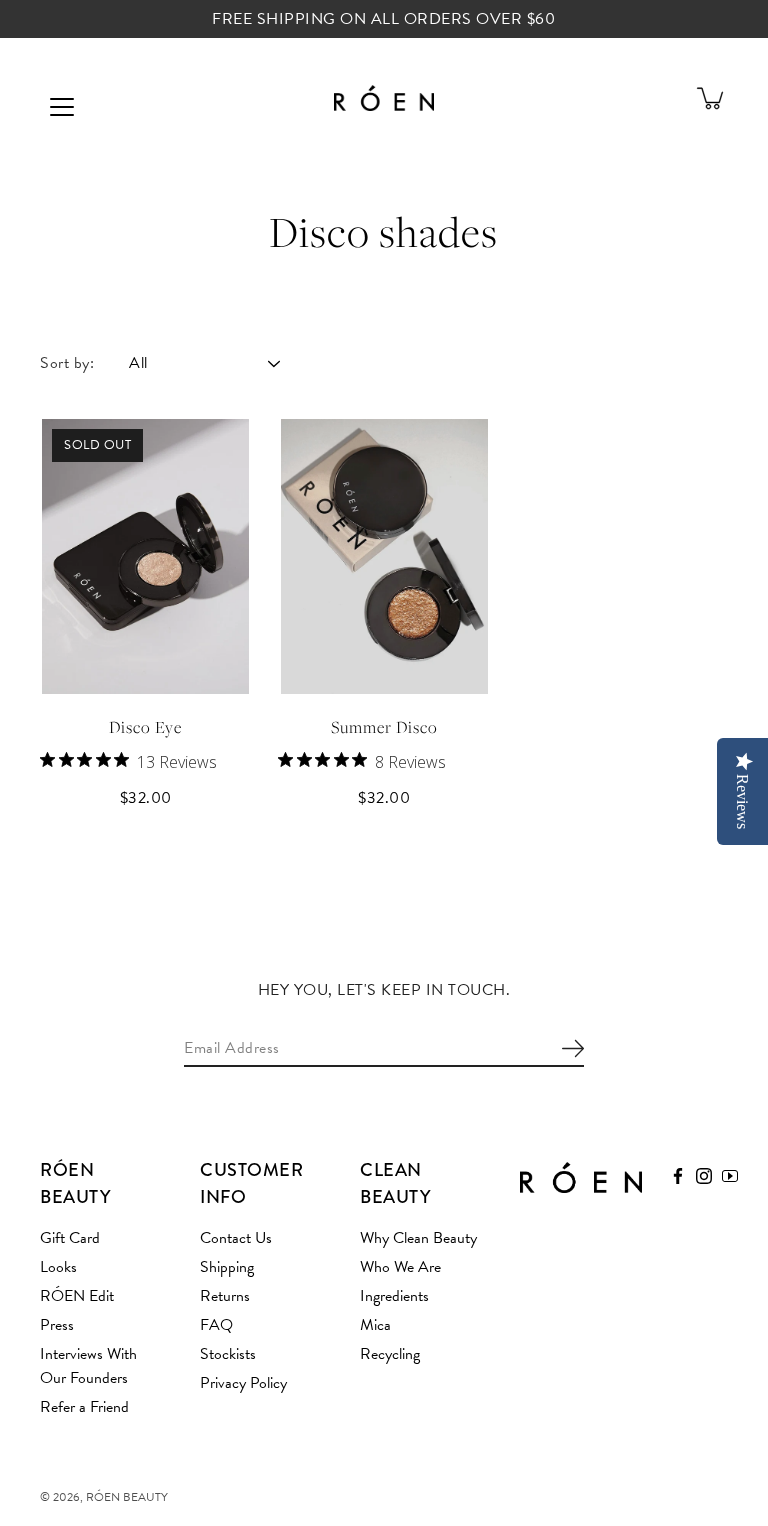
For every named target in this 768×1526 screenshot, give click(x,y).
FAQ (216, 1325)
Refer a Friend (84, 1407)
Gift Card (70, 1238)
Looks (58, 1267)
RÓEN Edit (77, 1296)
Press (57, 1325)
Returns (225, 1296)
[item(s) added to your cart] (712, 98)
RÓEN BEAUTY (127, 1497)
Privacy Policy (243, 1383)
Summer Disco (384, 727)
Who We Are (400, 1267)
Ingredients (394, 1296)
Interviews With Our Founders (88, 1366)
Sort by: (67, 363)
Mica (375, 1325)
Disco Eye (145, 727)
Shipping (227, 1267)
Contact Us (236, 1238)
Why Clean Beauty (418, 1238)
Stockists (228, 1354)
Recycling (390, 1354)
